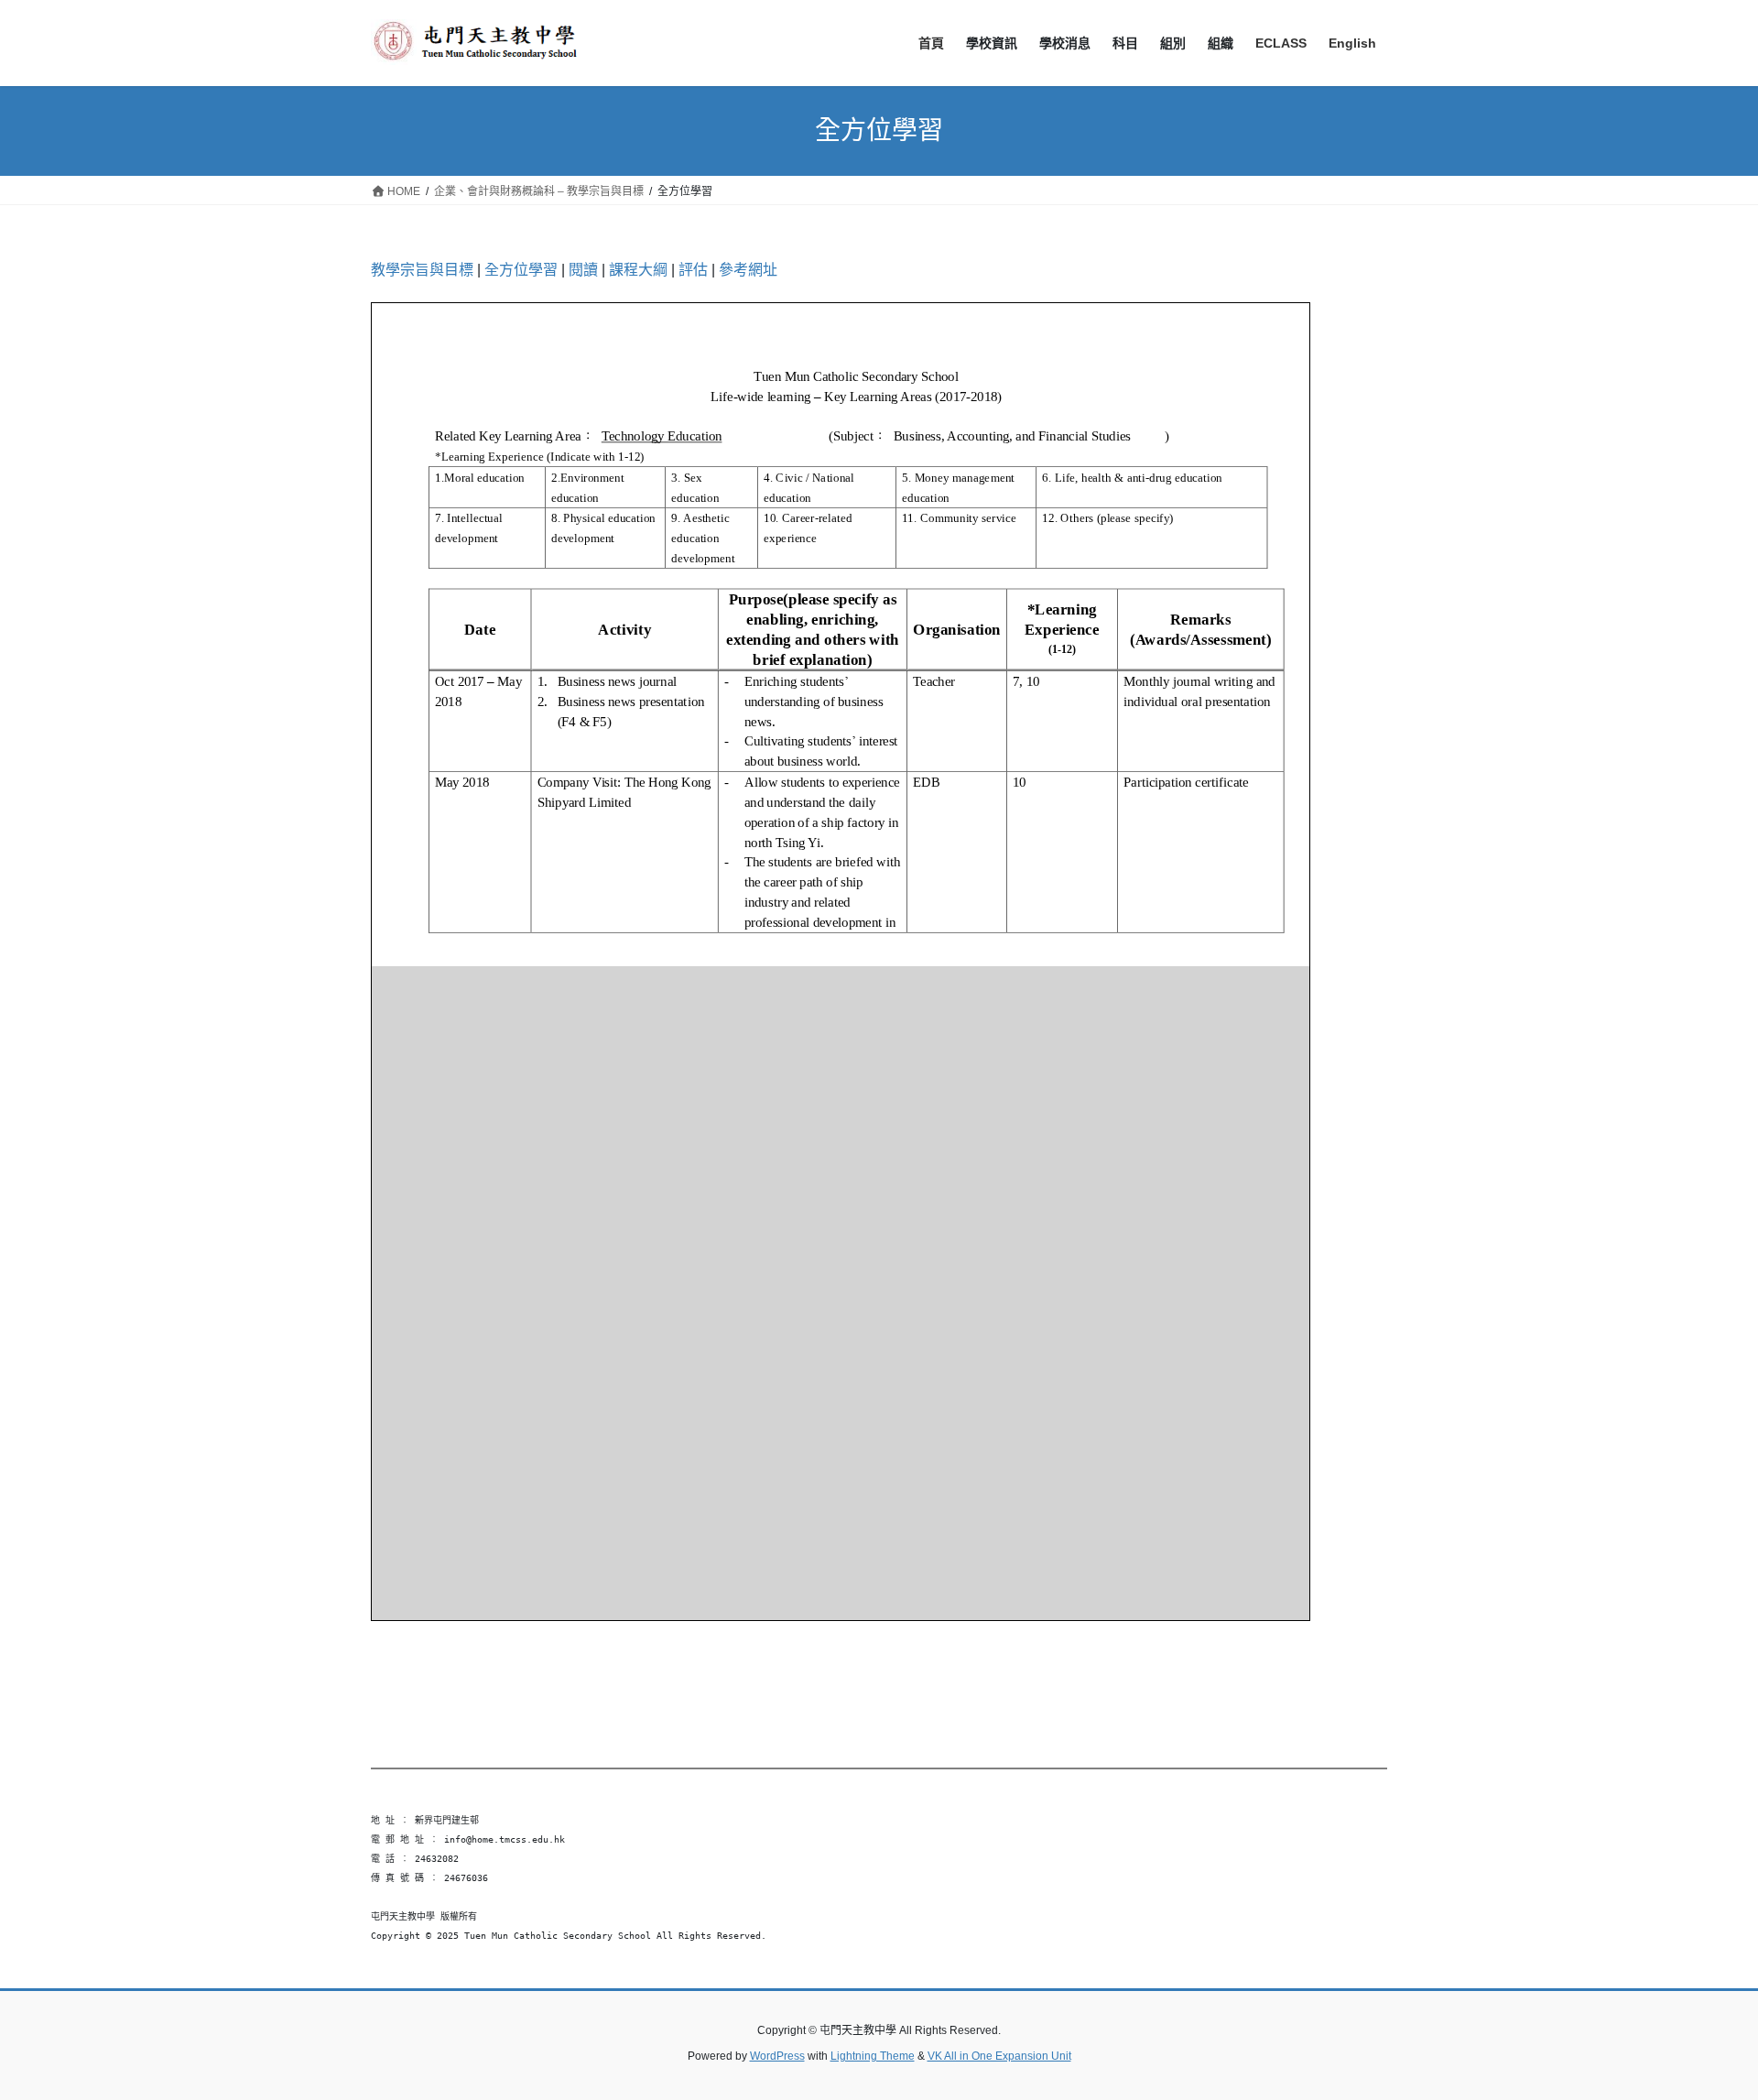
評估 (693, 270)
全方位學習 (521, 270)
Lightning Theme (873, 2056)
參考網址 (748, 270)
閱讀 (583, 270)
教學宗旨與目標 (422, 270)
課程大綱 (638, 270)
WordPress (777, 2056)
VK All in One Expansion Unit (999, 2056)
